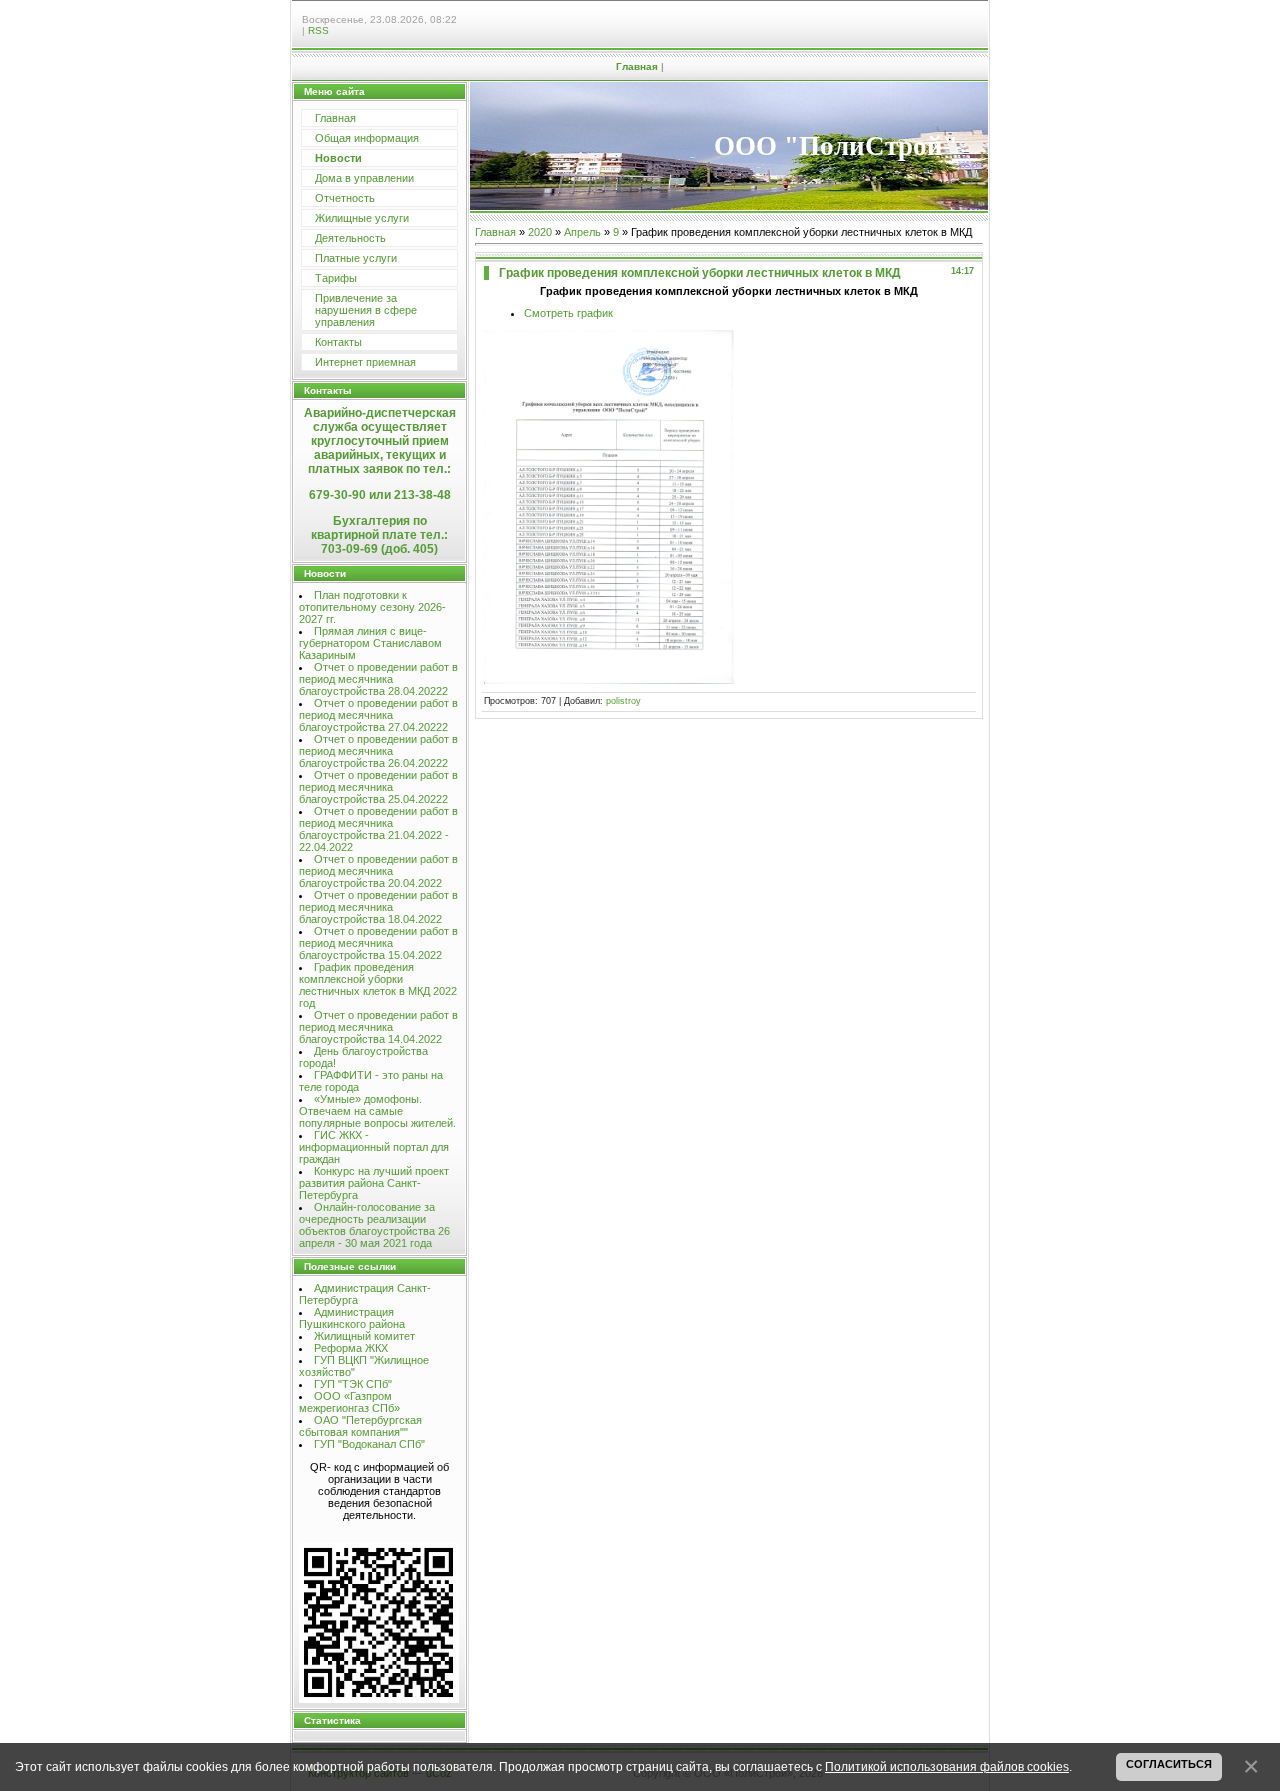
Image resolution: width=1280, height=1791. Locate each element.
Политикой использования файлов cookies (947, 1766)
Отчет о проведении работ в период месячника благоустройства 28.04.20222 (378, 679)
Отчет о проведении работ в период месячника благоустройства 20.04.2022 (378, 871)
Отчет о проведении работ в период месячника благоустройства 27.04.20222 (378, 715)
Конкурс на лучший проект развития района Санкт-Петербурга (374, 1183)
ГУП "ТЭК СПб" (353, 1384)
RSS (318, 30)
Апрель (582, 232)
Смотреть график (568, 313)
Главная (637, 66)
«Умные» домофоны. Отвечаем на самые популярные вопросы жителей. (377, 1111)
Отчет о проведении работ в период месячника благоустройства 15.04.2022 (378, 943)
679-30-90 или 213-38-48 (380, 495)
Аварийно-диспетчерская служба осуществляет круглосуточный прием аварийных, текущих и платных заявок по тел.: (380, 441)
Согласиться (1169, 1764)
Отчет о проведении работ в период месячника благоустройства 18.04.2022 (378, 907)
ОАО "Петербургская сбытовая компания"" (360, 1426)
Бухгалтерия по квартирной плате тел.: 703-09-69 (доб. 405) (379, 535)
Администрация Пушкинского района (352, 1318)
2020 (540, 232)
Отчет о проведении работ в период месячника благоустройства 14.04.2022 (378, 1027)
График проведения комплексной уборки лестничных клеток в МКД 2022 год (378, 985)
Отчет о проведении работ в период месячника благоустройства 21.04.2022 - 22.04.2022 (378, 829)
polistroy (623, 701)
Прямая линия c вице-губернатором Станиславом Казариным (370, 643)
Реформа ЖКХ (351, 1348)
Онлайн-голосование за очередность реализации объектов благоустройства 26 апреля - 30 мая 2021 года (374, 1225)
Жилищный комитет (364, 1336)
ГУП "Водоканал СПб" (369, 1444)
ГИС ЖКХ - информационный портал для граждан (374, 1147)
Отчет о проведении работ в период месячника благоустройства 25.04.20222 (378, 787)
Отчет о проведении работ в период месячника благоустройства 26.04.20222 (378, 751)
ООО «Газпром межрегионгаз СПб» (349, 1402)
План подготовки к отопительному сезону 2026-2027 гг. (372, 607)
